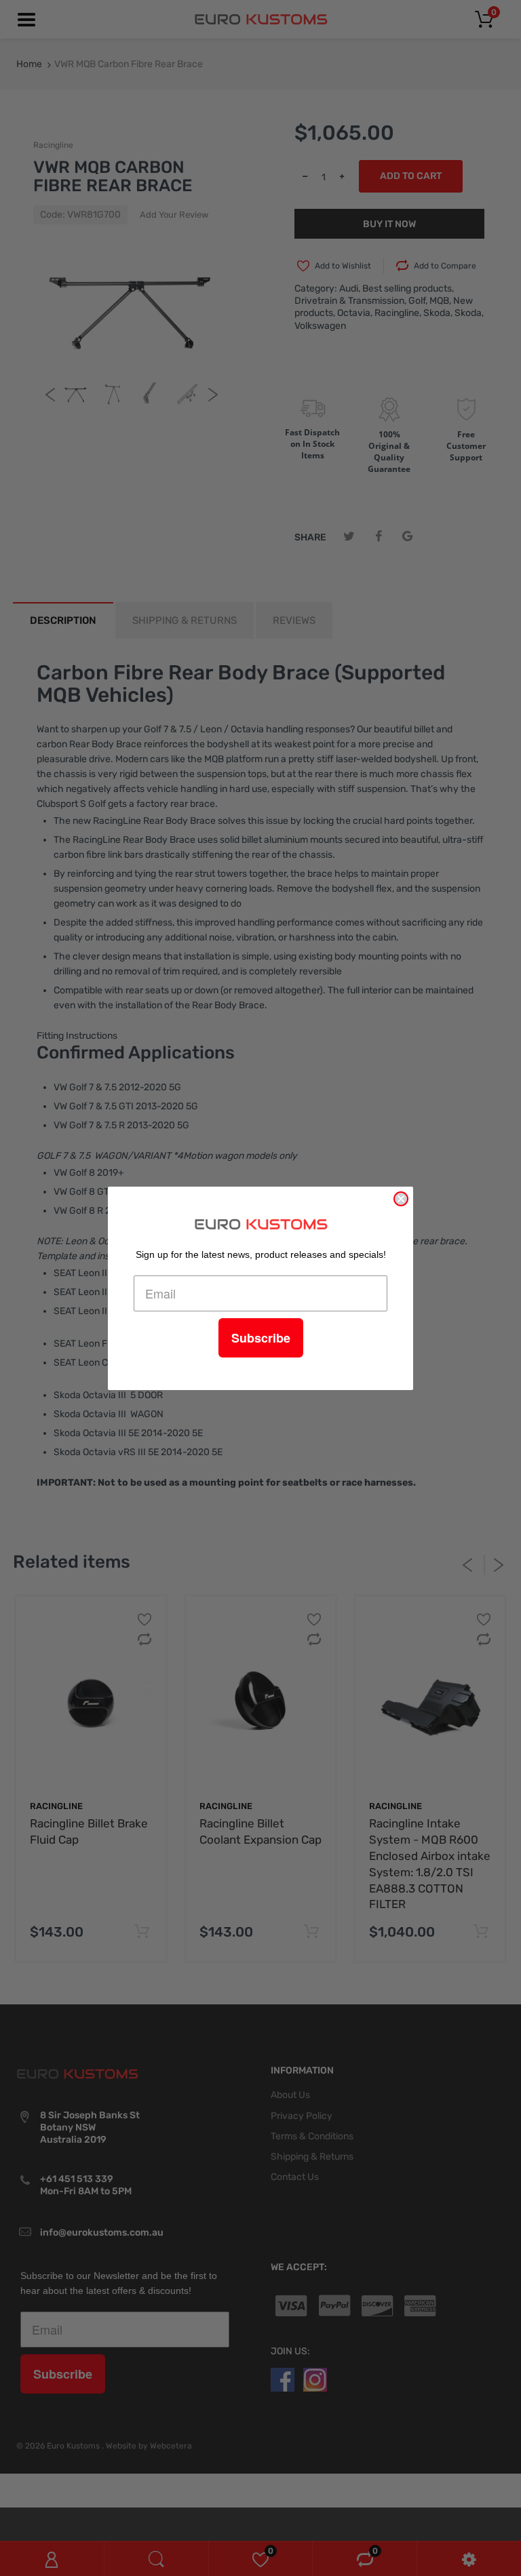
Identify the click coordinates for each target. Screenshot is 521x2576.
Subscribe (261, 1338)
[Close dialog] (401, 1199)
